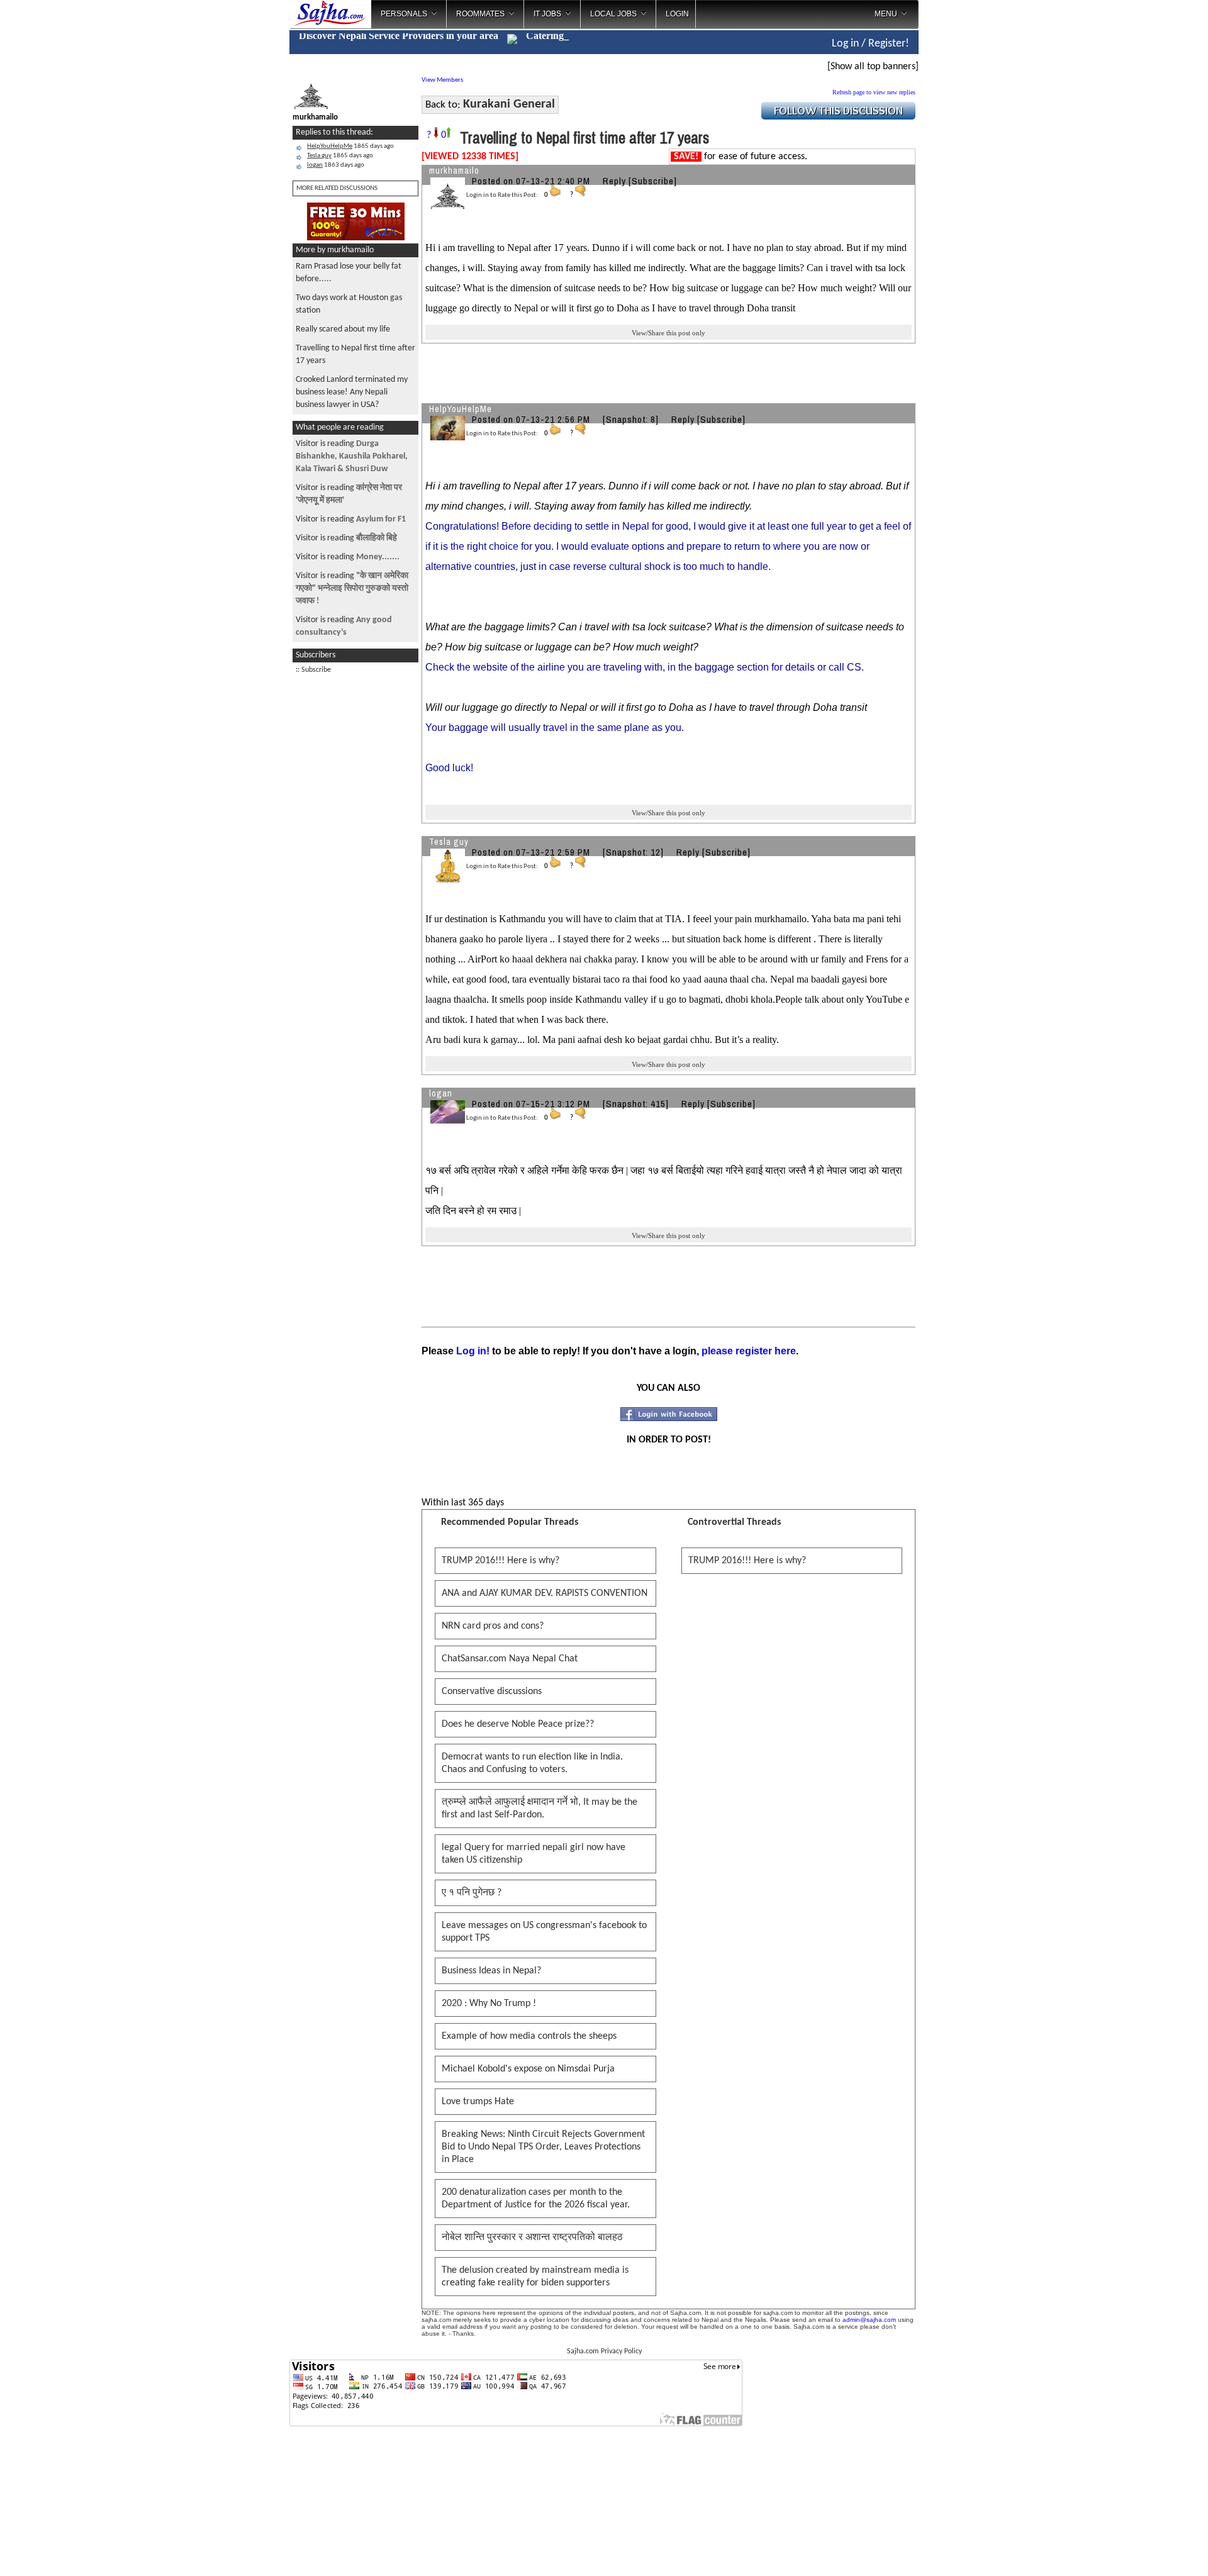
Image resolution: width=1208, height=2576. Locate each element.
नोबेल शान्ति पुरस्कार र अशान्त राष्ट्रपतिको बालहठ (532, 2238)
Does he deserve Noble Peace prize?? (518, 1724)
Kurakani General (509, 104)
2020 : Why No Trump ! (489, 2004)
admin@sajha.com (869, 2320)
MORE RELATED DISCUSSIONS (337, 188)
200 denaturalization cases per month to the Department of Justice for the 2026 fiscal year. (536, 2199)
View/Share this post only (668, 333)
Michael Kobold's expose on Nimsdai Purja (528, 2069)
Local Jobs (613, 14)
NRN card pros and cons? (493, 1626)
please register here (749, 1351)
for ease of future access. (741, 157)
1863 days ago (336, 165)
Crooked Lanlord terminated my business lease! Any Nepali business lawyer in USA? (352, 392)
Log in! (473, 1351)
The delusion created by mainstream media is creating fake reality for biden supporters (535, 2277)
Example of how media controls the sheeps (529, 2036)
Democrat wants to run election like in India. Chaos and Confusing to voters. (532, 1763)
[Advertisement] (971, 201)
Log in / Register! (870, 44)
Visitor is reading (352, 456)
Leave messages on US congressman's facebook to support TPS (544, 1932)
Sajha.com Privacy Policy (604, 2351)
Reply (614, 181)
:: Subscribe (313, 670)
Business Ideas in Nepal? (491, 1971)
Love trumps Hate (478, 2102)
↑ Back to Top (1149, 2551)
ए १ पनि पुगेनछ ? (472, 1893)
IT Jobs (547, 14)
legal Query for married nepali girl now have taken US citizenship (534, 1854)
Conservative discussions (492, 1692)
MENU (886, 14)
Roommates (480, 14)
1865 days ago (350, 146)
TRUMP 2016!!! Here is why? (501, 1561)
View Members (442, 80)
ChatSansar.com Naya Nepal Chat (510, 1659)
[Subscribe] (653, 181)
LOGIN (677, 14)
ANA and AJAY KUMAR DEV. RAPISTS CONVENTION (545, 1593)
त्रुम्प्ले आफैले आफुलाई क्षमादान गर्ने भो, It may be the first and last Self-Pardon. (540, 1809)
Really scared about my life (343, 329)
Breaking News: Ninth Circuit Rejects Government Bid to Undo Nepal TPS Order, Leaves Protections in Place (543, 2147)
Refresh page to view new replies (874, 92)
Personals (404, 14)
